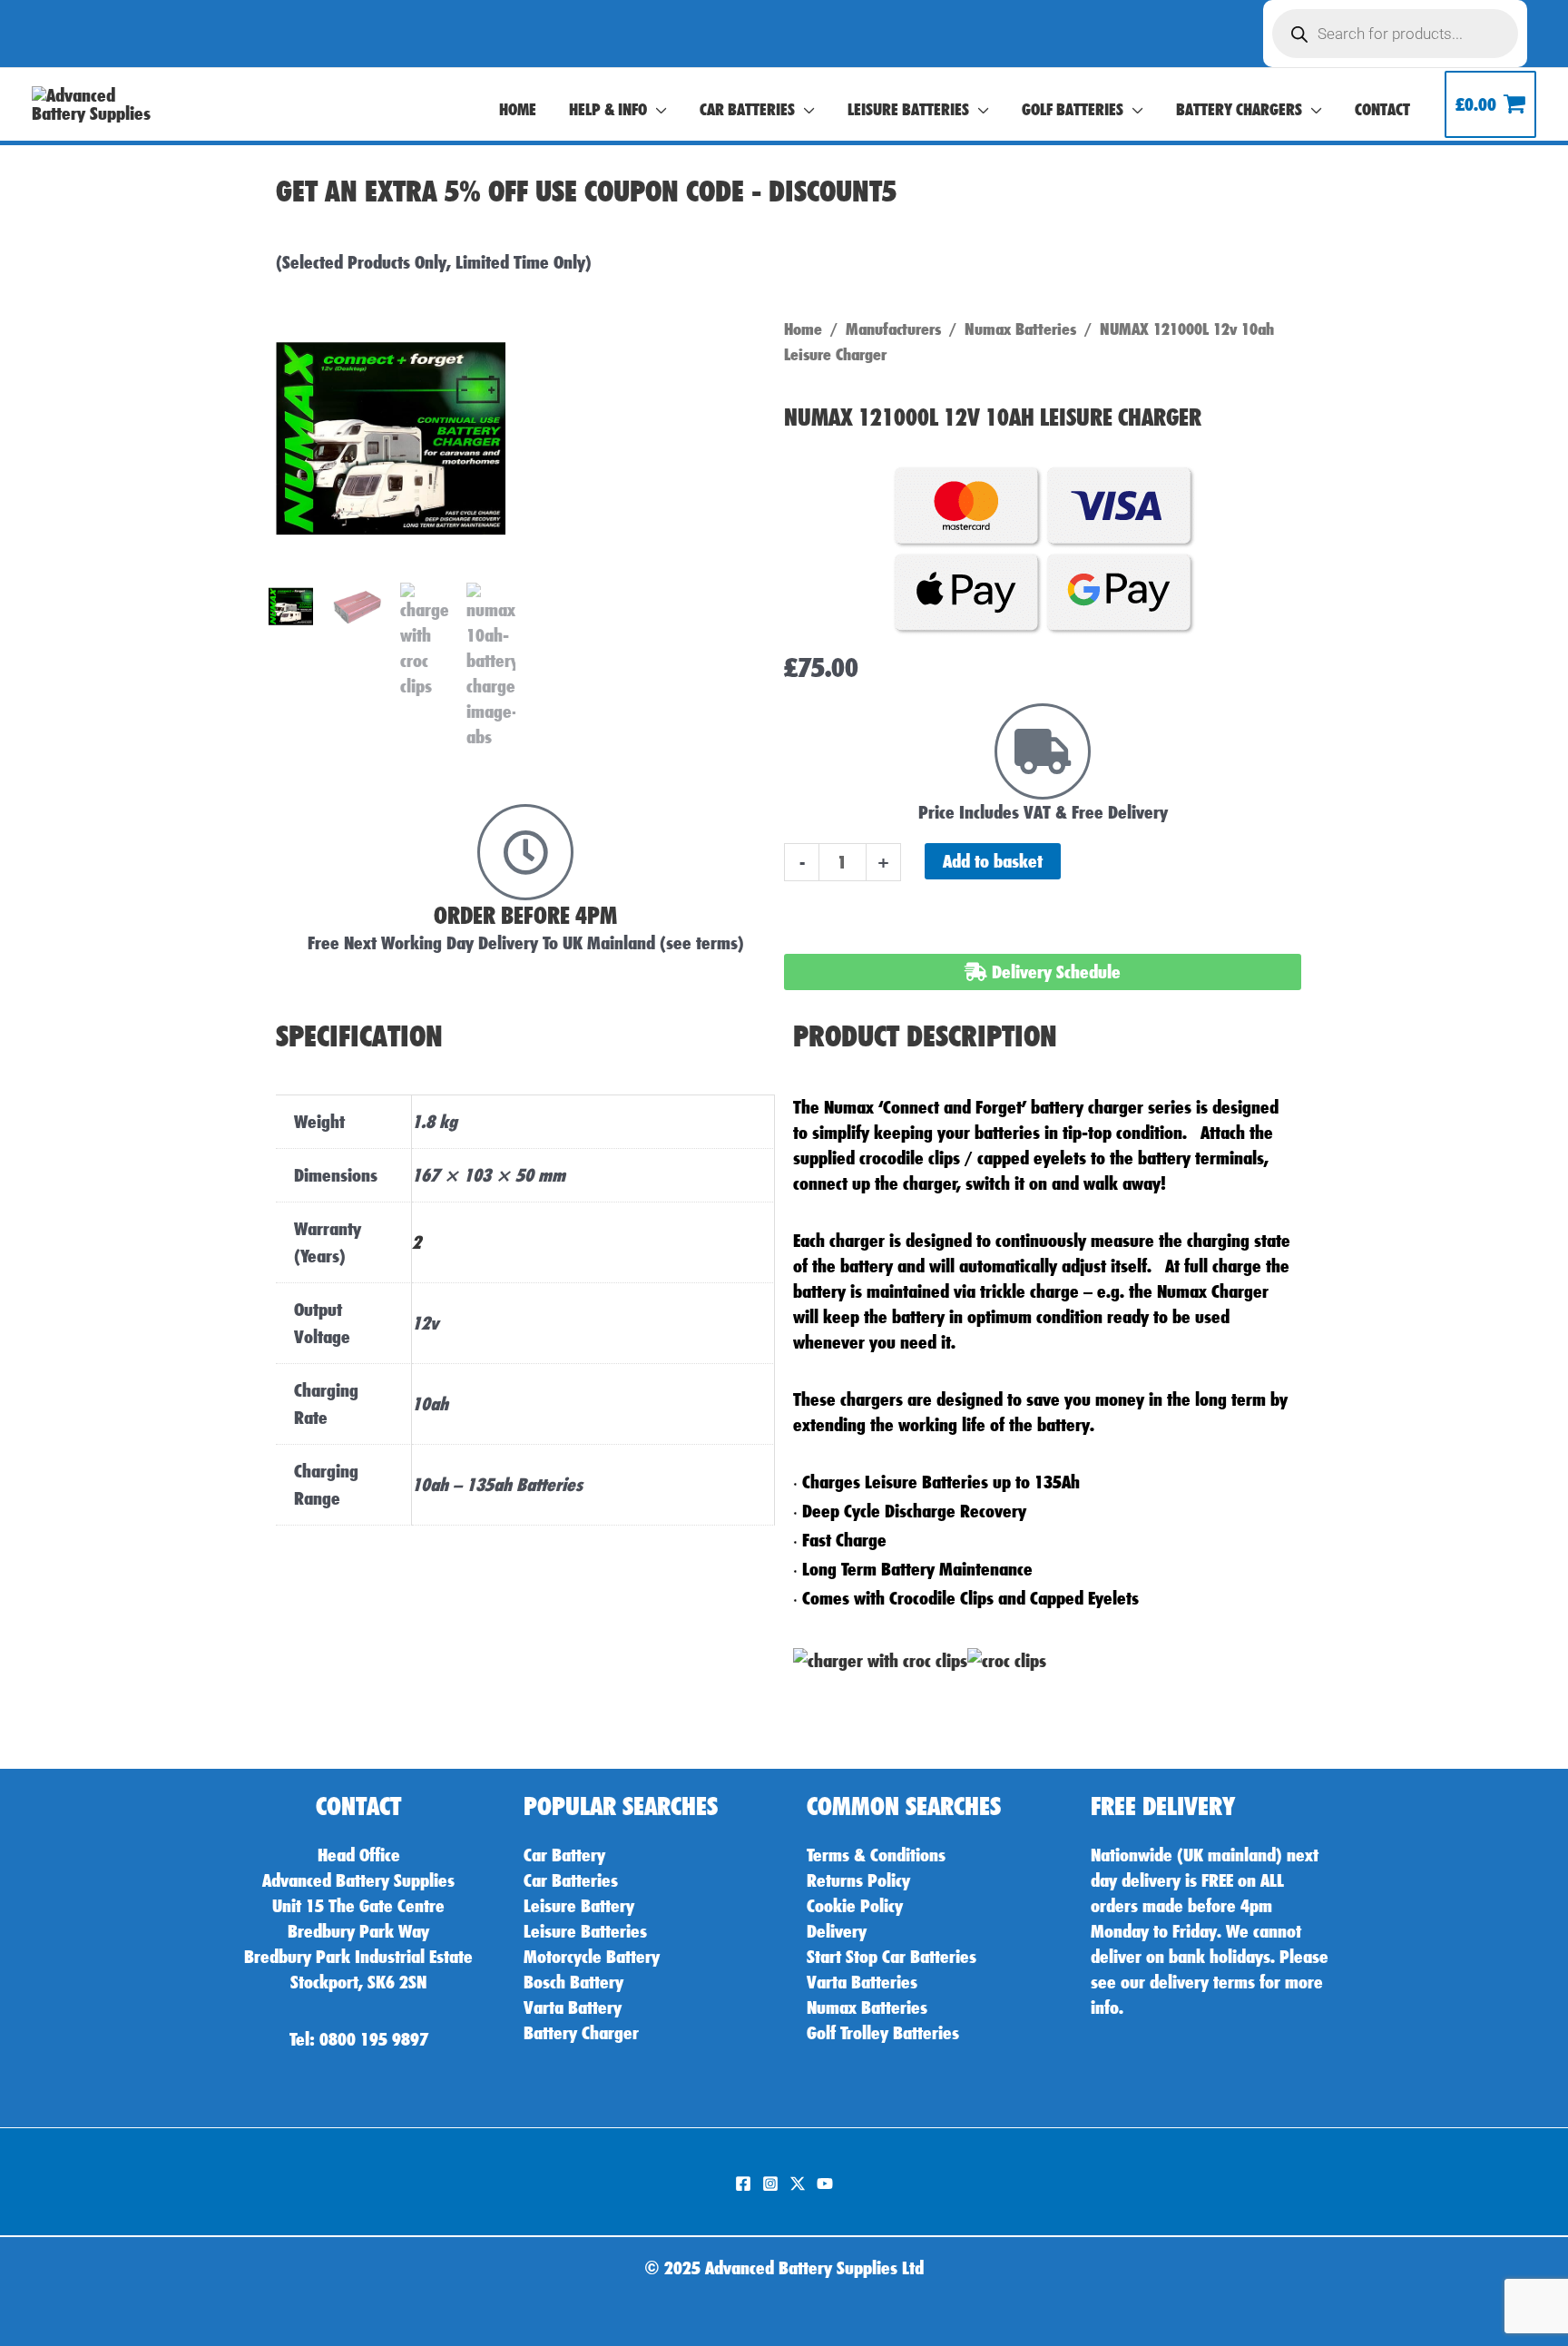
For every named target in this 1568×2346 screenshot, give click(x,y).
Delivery (837, 1931)
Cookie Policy (855, 1906)
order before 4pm (525, 915)
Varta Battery (573, 2007)
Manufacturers (893, 329)
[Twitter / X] (798, 2184)
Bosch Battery (573, 1982)
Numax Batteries (1020, 329)
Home (803, 329)
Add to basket (993, 861)
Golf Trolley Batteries (883, 2033)
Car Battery (564, 1855)
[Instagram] (770, 2184)
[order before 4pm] (525, 852)
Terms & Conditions (876, 1855)
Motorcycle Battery (592, 1957)
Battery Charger (581, 2033)
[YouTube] (825, 2184)
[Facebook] (743, 2184)
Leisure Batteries (585, 1931)
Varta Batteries (862, 1982)
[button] (657, 110)
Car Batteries (571, 1880)
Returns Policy (858, 1880)
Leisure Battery (579, 1906)
